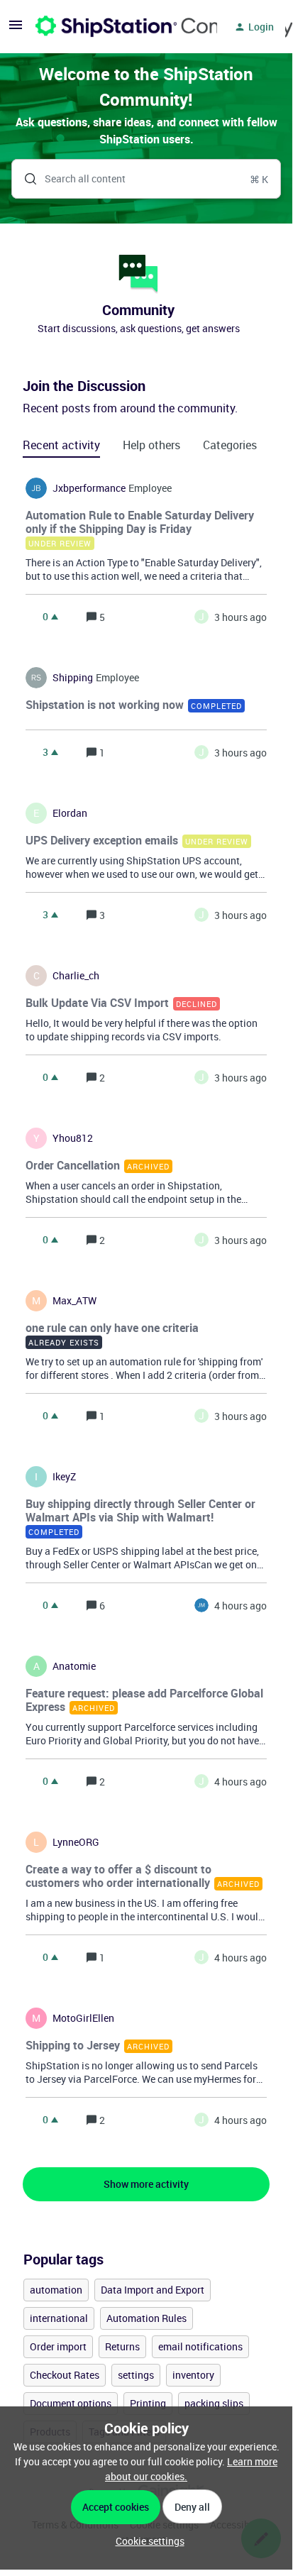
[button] (146, 2541)
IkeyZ (64, 1477)
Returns (122, 2346)
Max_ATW (74, 1301)
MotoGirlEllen (83, 2018)
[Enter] (25, 179)
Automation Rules (146, 2318)
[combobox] (146, 179)
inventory (193, 2375)
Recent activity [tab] (61, 445)
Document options (71, 2403)
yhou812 (73, 1138)
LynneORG (76, 1842)
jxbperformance (89, 488)
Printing (148, 2403)
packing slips (214, 2403)
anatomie (74, 1666)
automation (56, 2290)
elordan (70, 813)
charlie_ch (76, 976)
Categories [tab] (230, 445)
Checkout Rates (65, 2375)
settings (136, 2375)
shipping (73, 678)
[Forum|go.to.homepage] (118, 27)
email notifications (200, 2346)
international (59, 2318)
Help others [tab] (151, 445)
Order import (58, 2346)
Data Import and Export (153, 2290)
